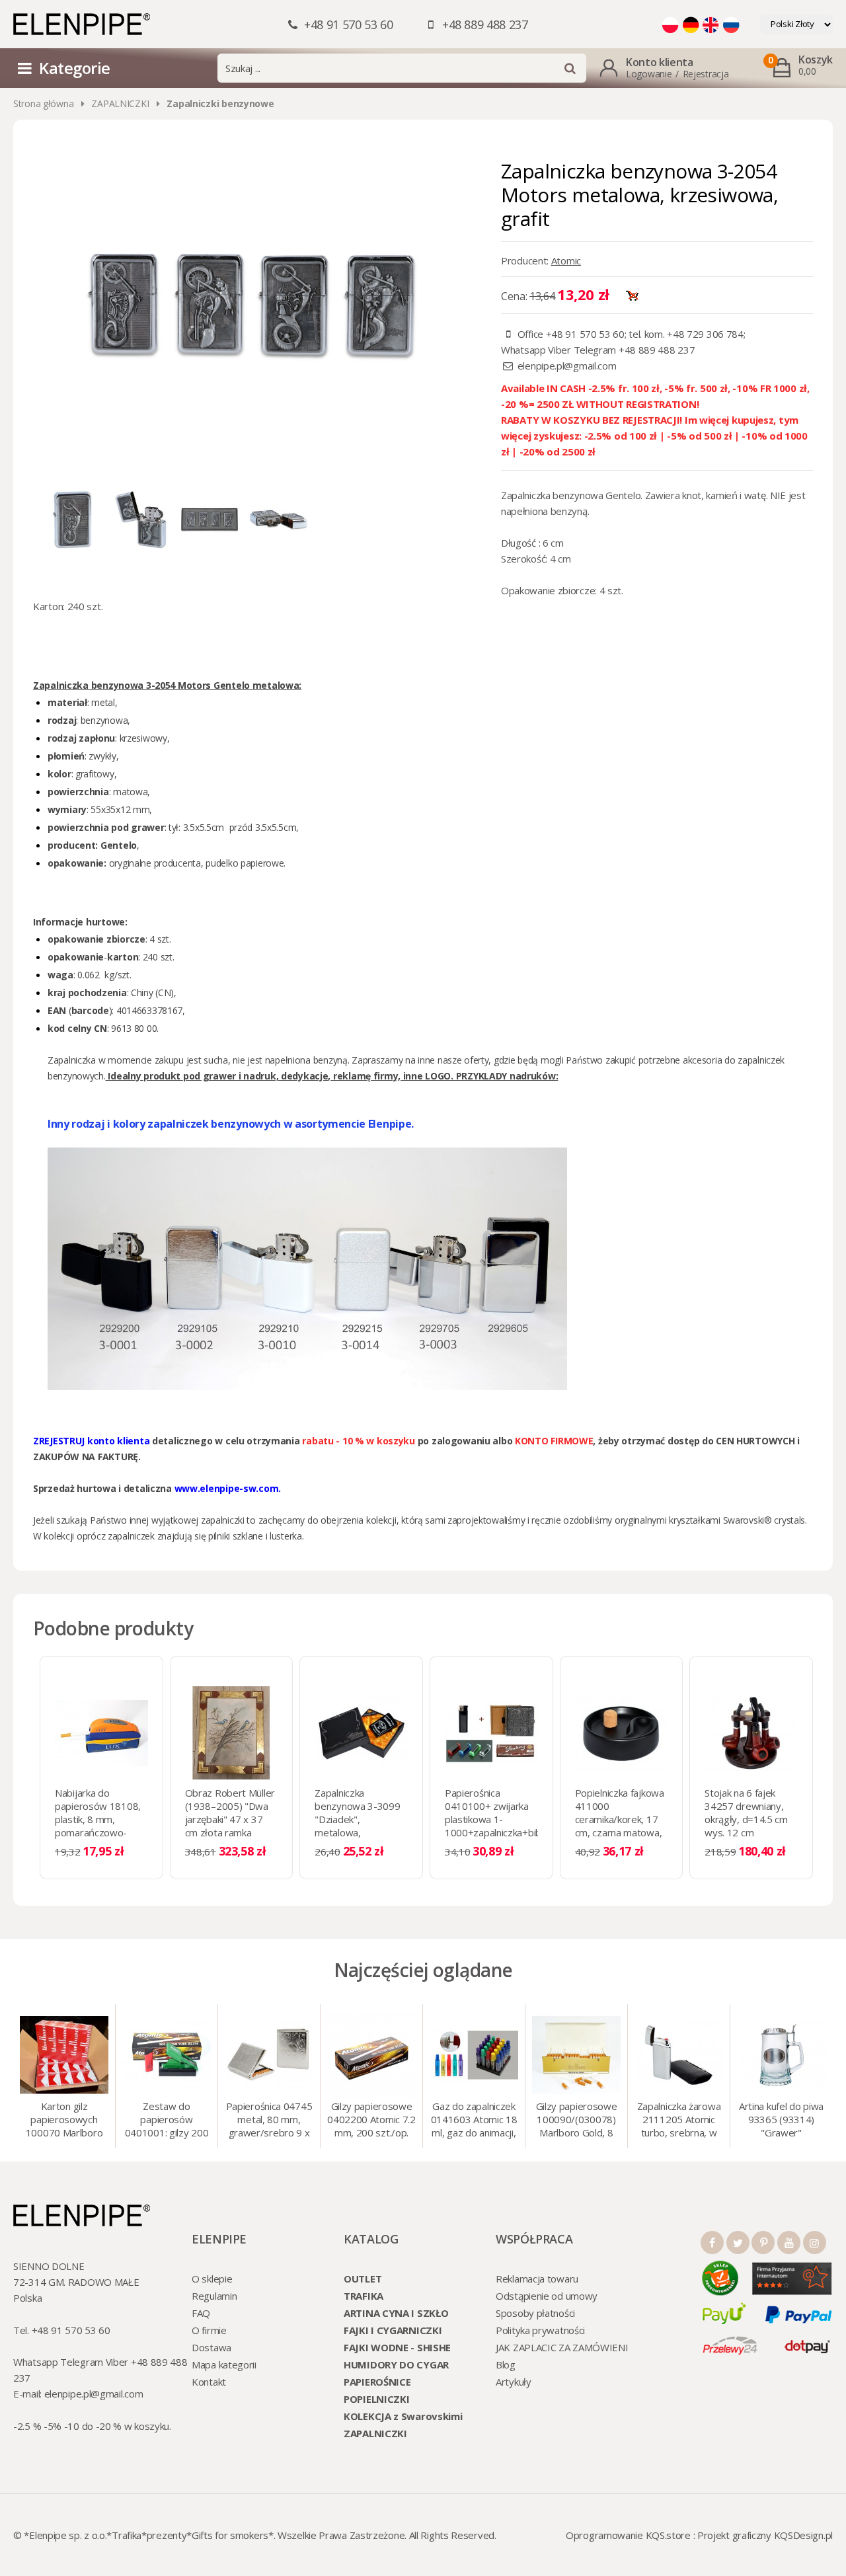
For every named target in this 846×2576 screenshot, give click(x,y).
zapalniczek (131, 1536)
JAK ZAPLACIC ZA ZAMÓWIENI (562, 2347)
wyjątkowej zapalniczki (198, 1520)
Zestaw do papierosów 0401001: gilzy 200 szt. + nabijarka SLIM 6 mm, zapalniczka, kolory (167, 2121)
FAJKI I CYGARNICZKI (393, 2330)
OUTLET (363, 2279)
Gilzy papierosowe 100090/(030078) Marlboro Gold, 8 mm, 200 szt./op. (577, 2121)
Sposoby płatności (535, 2313)
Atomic (566, 260)
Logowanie (649, 74)
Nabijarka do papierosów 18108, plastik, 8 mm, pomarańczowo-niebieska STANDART (101, 1819)
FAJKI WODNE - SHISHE (397, 2347)
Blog (506, 2364)
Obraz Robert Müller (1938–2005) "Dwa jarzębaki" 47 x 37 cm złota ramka (230, 1813)
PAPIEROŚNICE (377, 2382)
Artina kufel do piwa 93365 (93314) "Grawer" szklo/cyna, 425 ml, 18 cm (781, 2121)
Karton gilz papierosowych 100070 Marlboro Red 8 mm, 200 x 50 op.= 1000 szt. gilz (64, 2121)
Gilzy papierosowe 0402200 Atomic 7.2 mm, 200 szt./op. (371, 2119)
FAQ (201, 2313)
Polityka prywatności (540, 2330)
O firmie (209, 2330)
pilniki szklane (236, 1536)
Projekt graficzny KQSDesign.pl (765, 2535)
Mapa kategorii (224, 2364)
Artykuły (514, 2382)
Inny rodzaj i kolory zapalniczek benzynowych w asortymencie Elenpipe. (231, 1124)
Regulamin (214, 2296)
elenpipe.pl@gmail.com (567, 366)
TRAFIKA (364, 2296)
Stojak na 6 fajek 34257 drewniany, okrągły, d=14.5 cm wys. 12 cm (746, 1813)
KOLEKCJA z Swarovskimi (403, 2416)
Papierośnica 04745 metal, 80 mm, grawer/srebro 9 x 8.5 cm (269, 2121)
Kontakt (209, 2382)
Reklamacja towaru (537, 2279)
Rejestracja (706, 74)
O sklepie (212, 2279)
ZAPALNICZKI (120, 103)
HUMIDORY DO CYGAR (396, 2364)
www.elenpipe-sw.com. (228, 1488)
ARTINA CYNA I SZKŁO (396, 2313)
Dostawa (211, 2347)
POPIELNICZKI (376, 2399)
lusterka (286, 1536)
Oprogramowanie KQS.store (628, 2535)
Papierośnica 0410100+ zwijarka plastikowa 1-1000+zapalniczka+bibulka (501, 1813)
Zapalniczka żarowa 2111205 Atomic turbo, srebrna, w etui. (679, 2121)
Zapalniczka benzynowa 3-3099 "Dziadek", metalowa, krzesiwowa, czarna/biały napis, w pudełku (360, 1832)
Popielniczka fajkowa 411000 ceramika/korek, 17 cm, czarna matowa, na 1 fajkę (620, 1819)
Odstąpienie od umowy (547, 2296)
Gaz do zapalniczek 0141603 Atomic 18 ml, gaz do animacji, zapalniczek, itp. (474, 2121)
